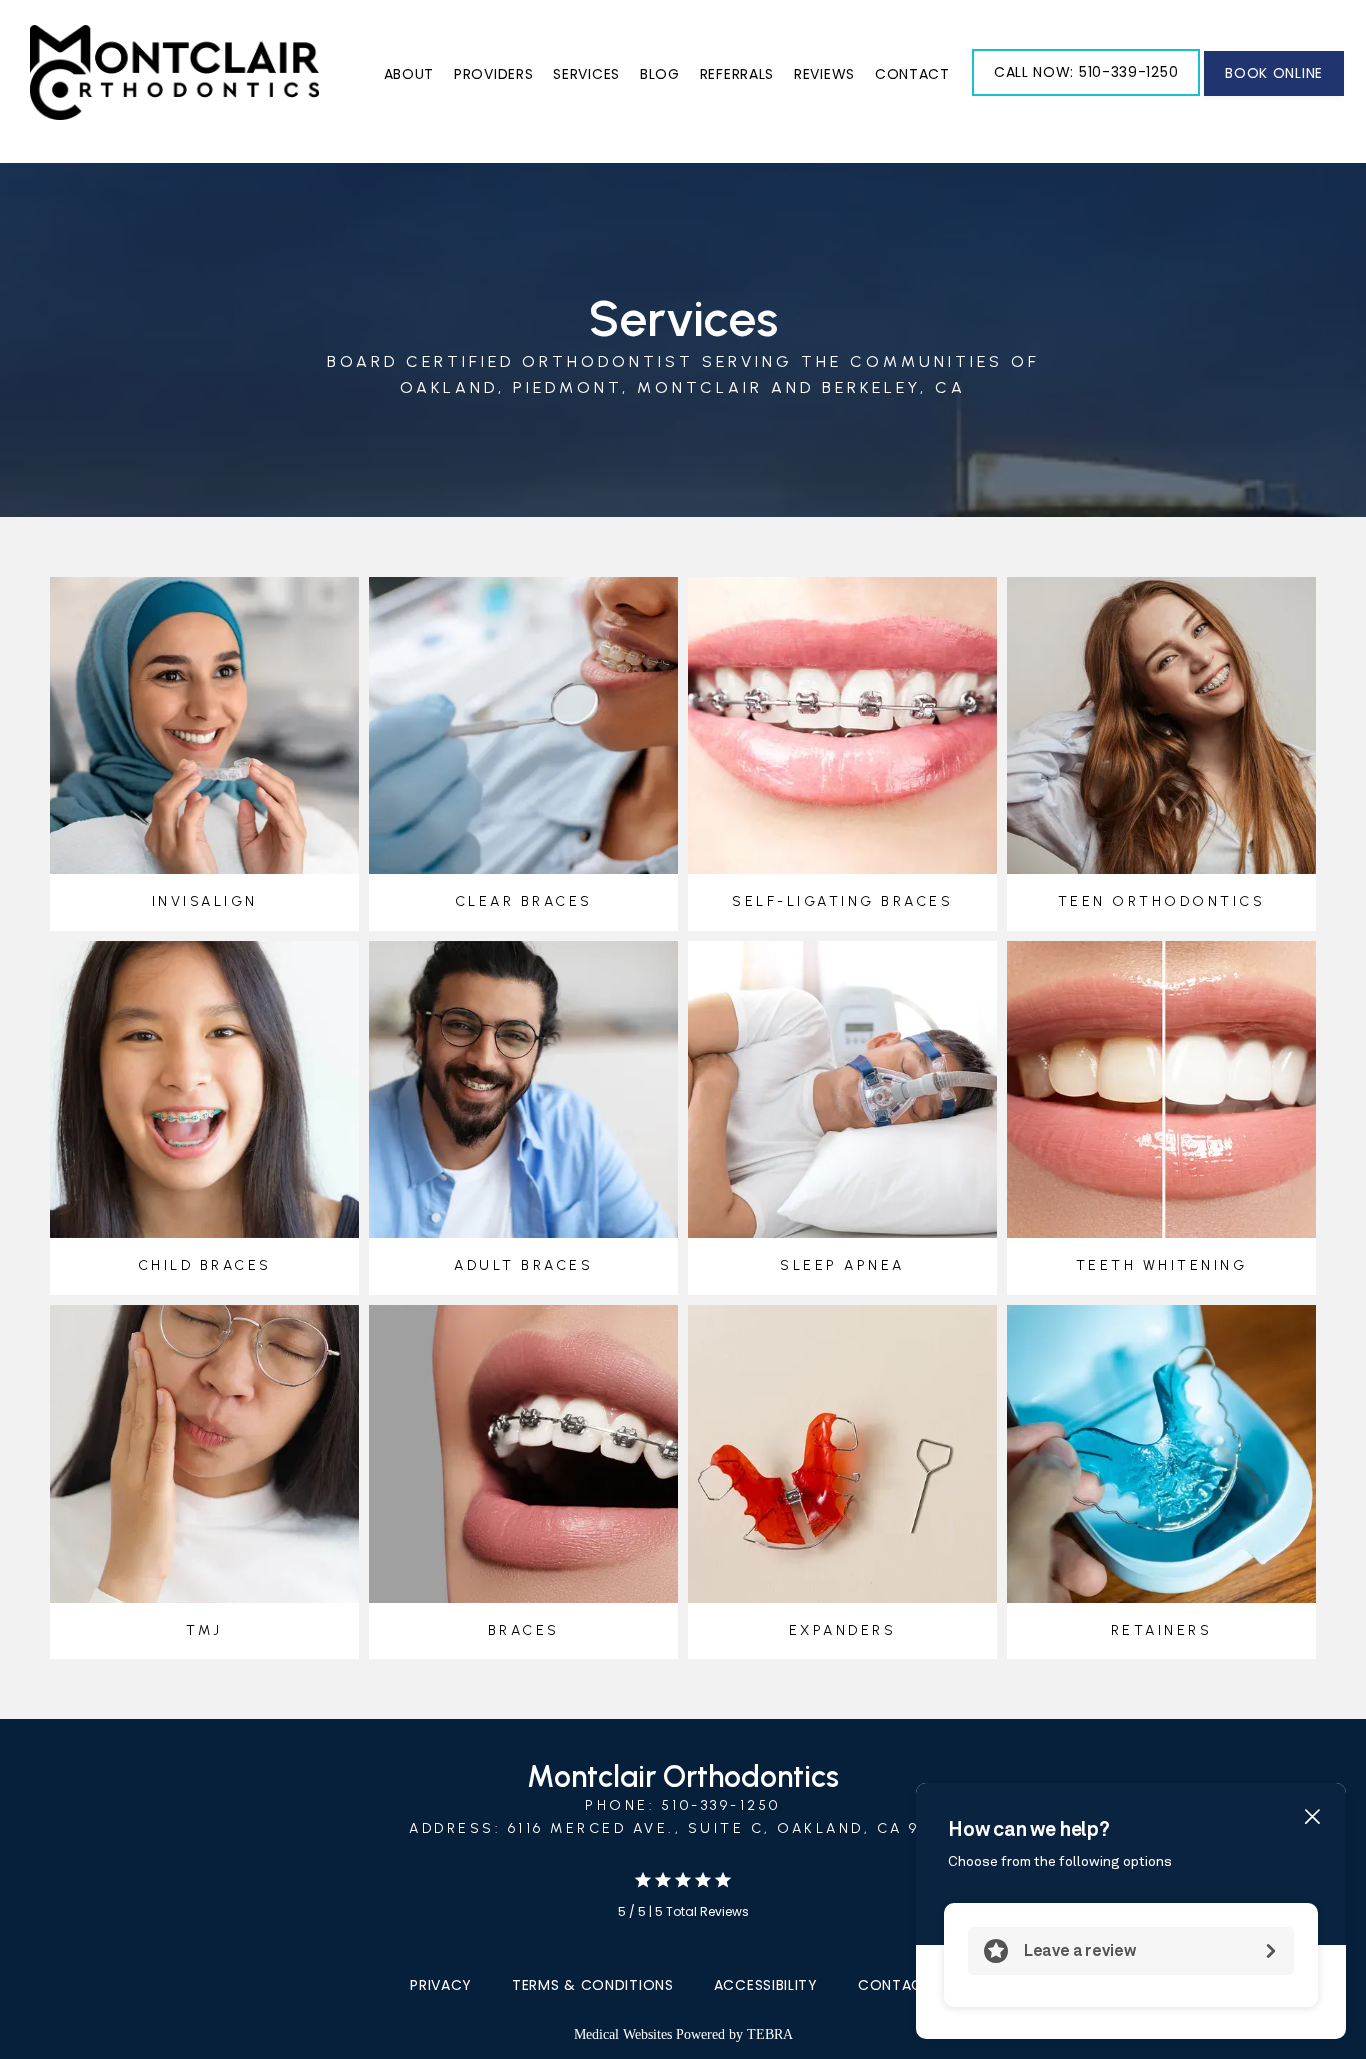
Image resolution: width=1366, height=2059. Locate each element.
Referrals (737, 74)
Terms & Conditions (593, 1985)
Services (586, 74)
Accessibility (766, 1985)
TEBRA (770, 2034)
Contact (912, 74)
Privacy (441, 1985)
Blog (660, 74)
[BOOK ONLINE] (1274, 94)
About (409, 74)
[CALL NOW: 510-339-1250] (1086, 94)
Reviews (824, 74)
